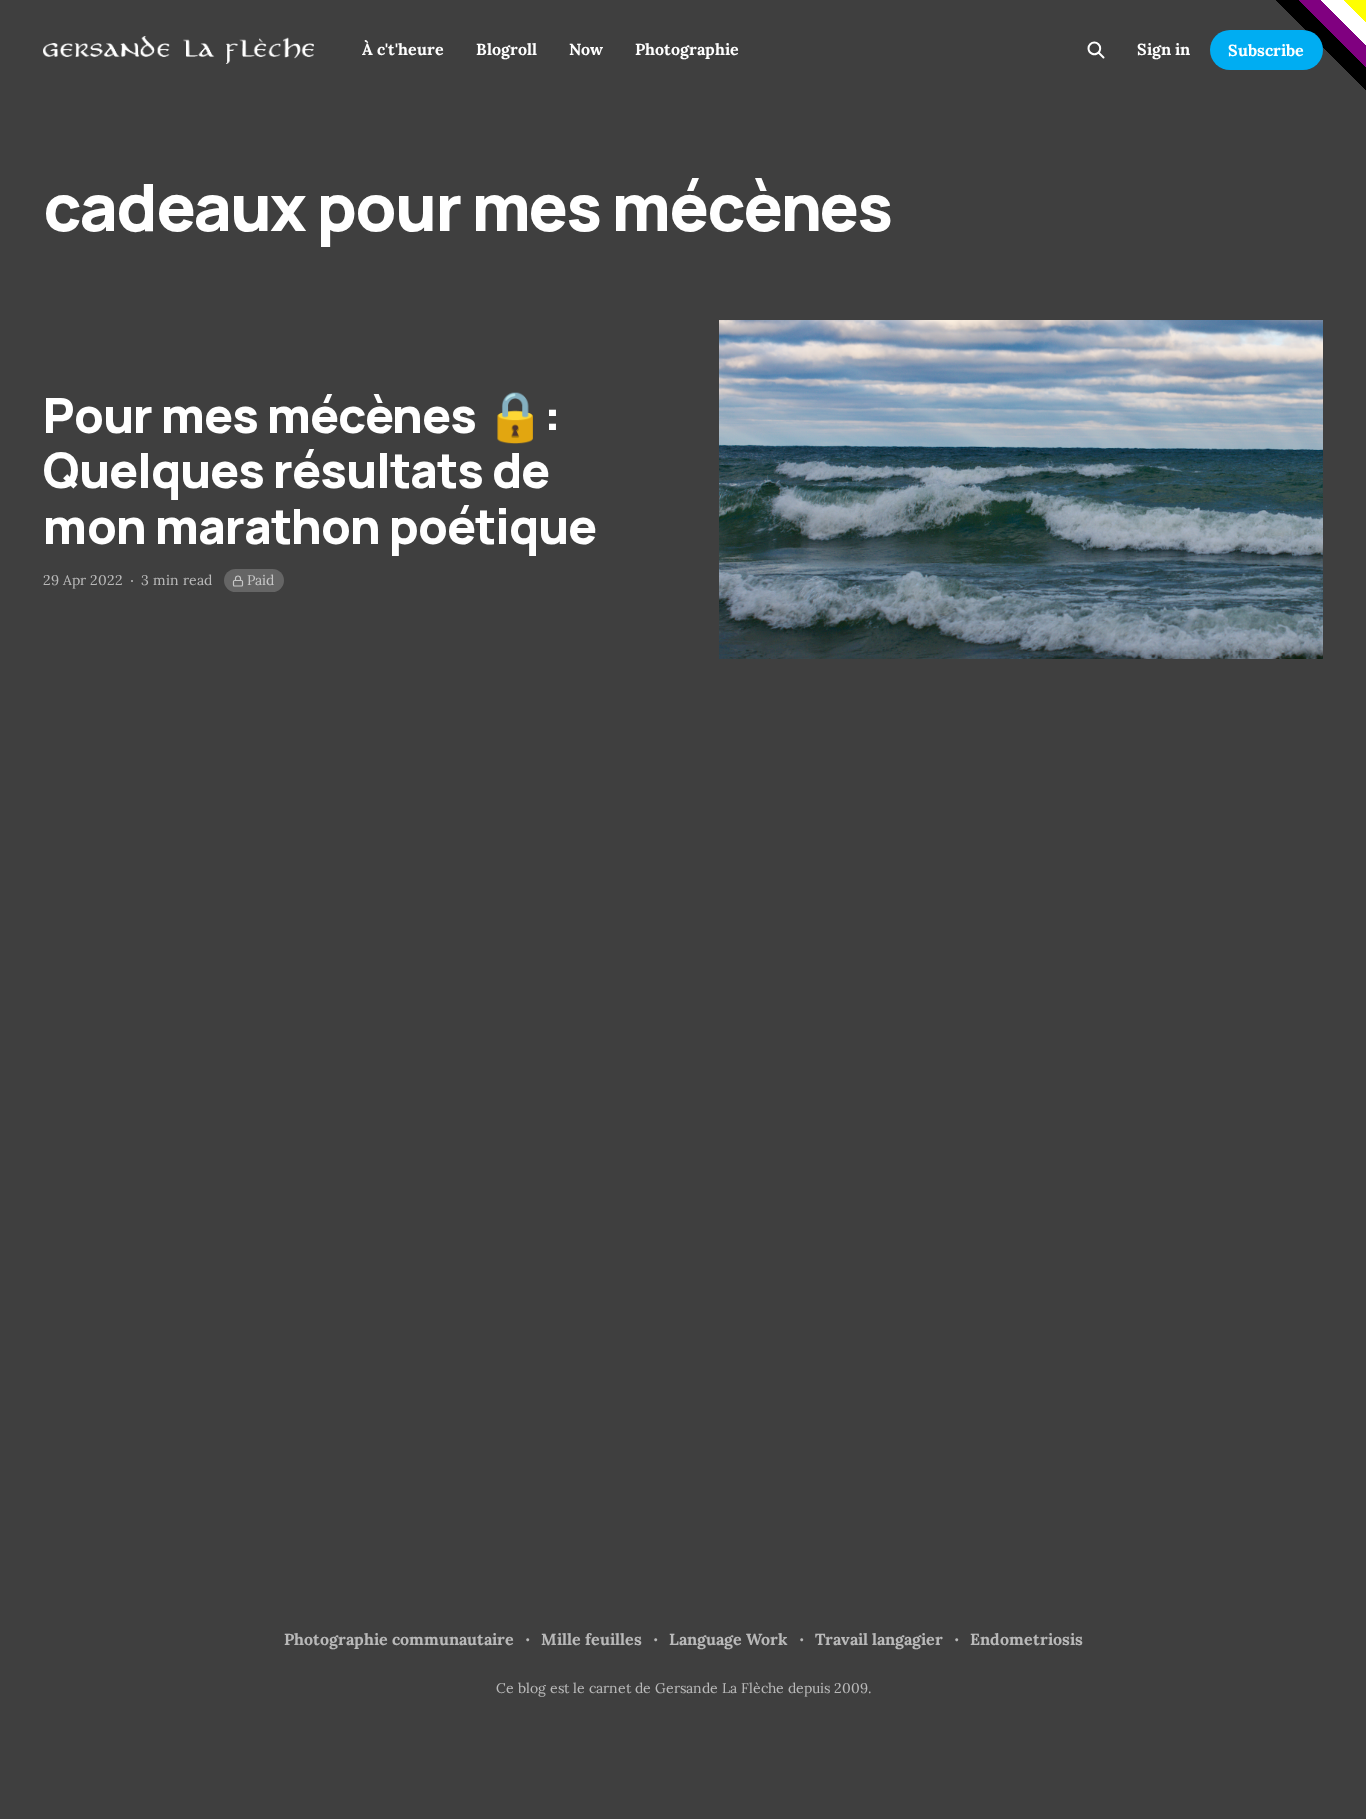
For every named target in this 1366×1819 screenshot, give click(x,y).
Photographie (687, 49)
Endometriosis (1026, 1639)
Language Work (728, 1639)
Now (586, 49)
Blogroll (506, 49)
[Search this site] (1096, 50)
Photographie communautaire (399, 1639)
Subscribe (1266, 50)
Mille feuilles (591, 1639)
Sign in (1163, 49)
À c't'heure (403, 49)
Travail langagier (879, 1639)
